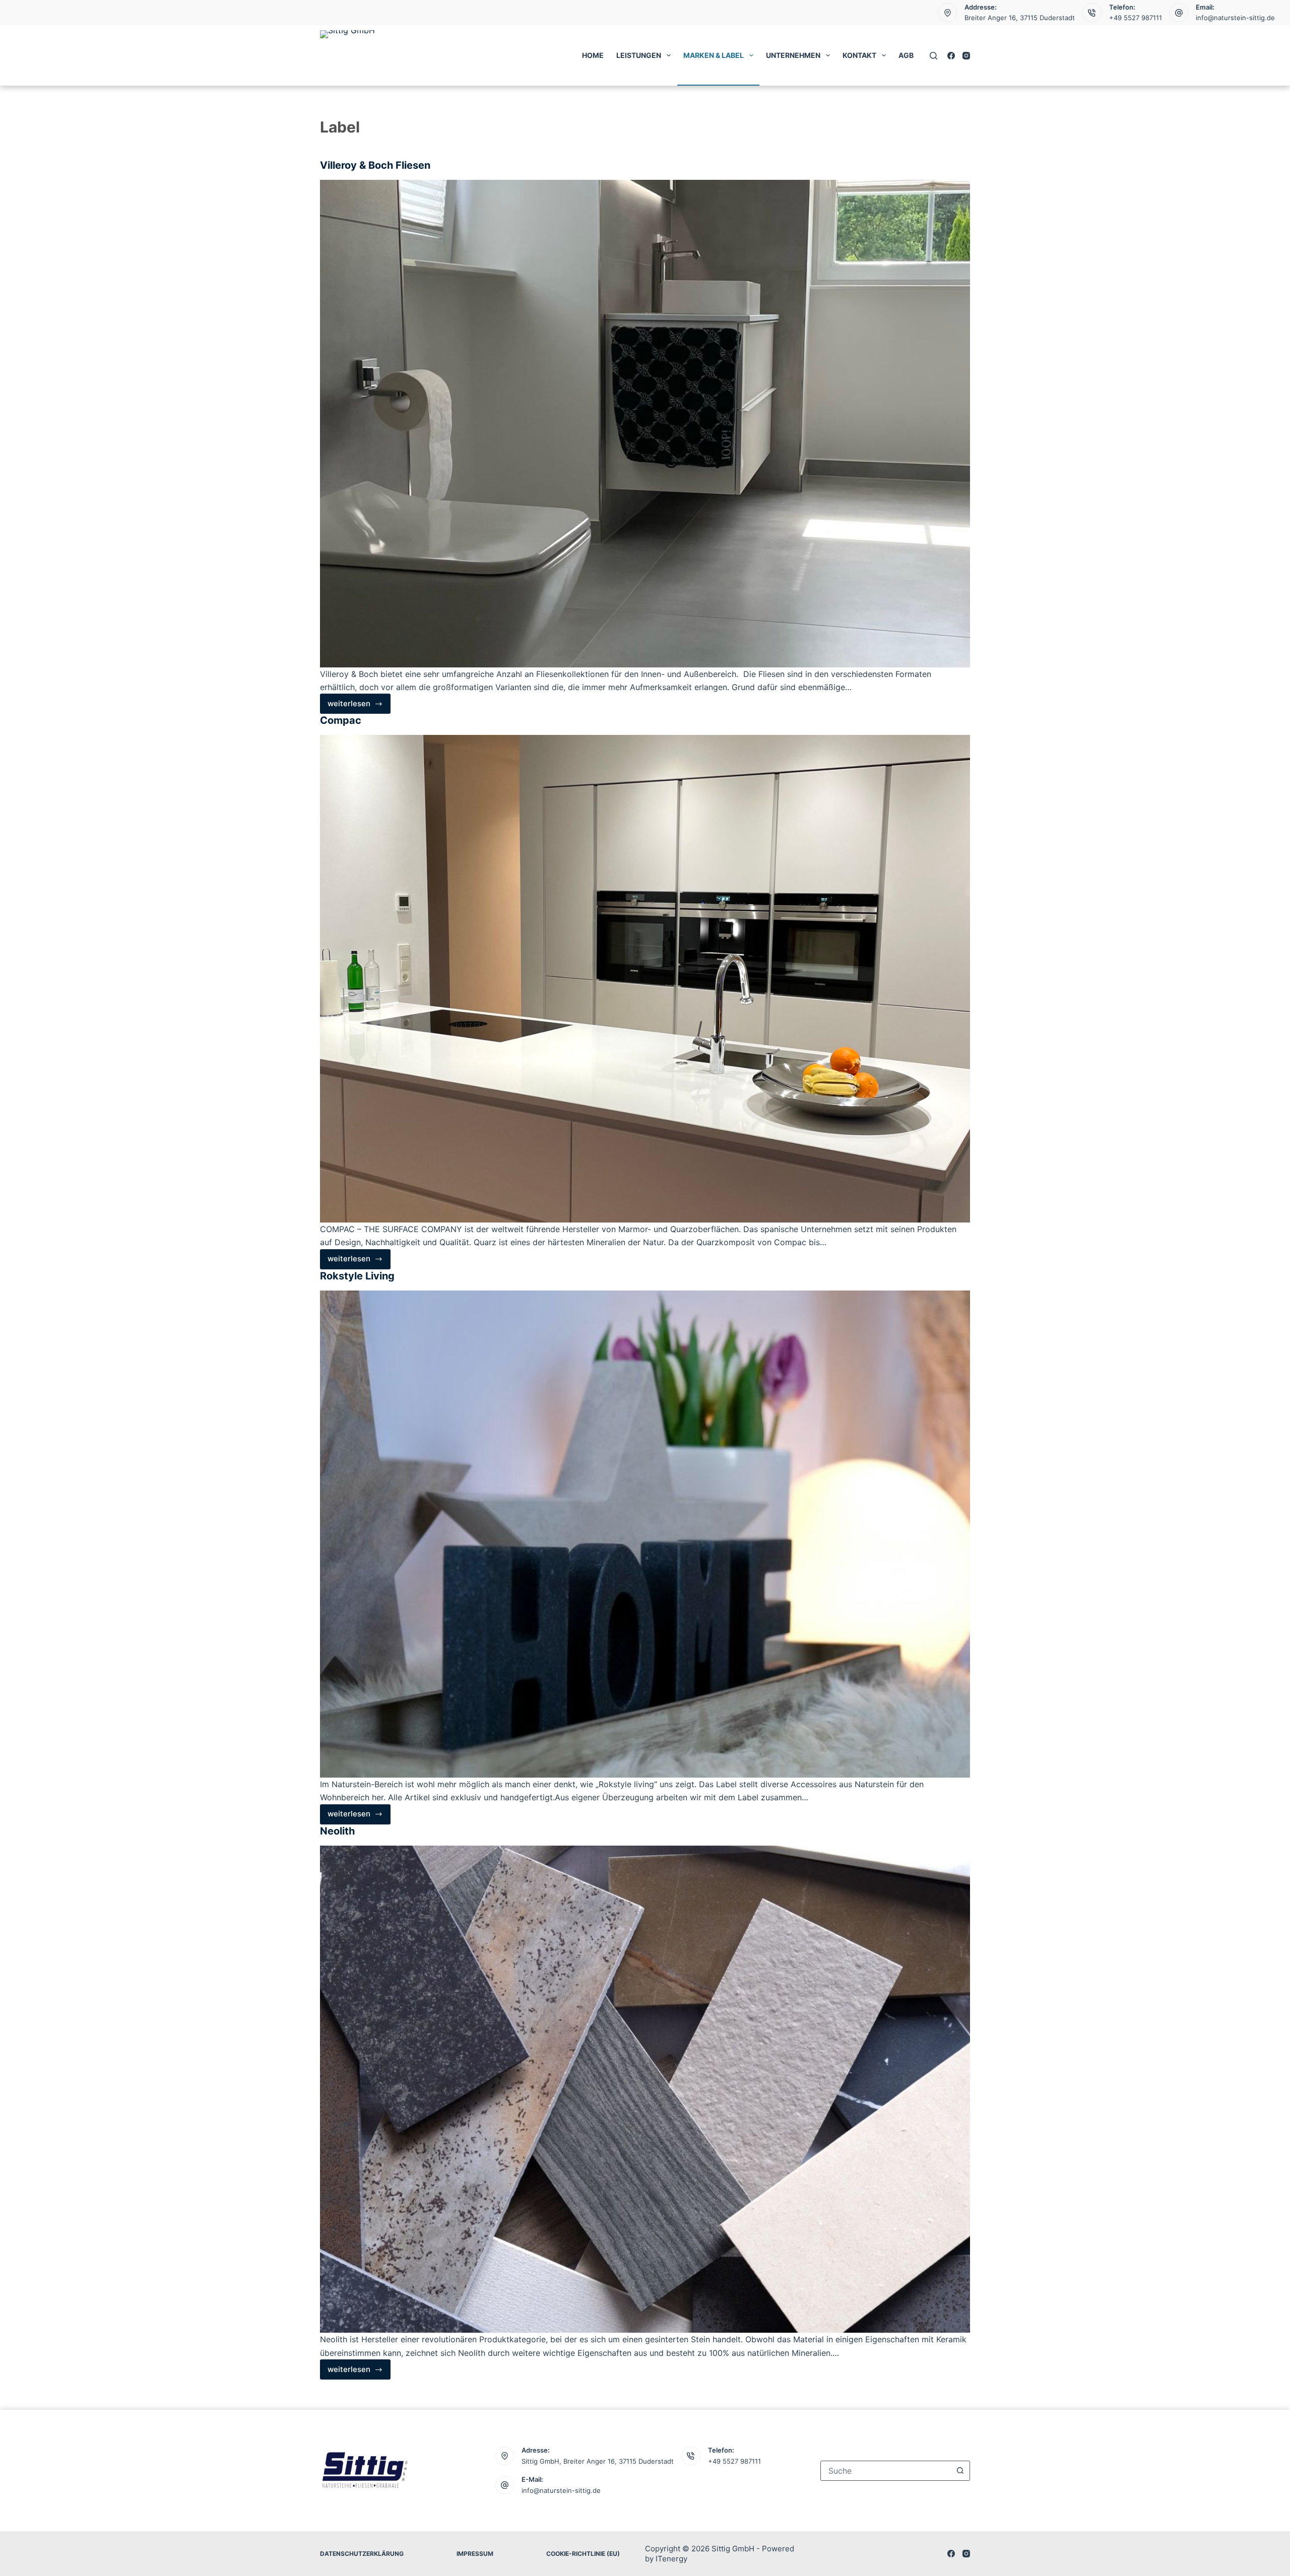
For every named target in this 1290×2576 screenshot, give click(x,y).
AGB (906, 55)
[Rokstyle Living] (645, 1534)
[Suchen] (933, 56)
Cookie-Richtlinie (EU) (583, 2554)
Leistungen (639, 55)
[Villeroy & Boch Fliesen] (645, 424)
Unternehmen (793, 55)
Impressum (475, 2554)
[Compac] (645, 979)
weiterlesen (355, 706)
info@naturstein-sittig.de (1235, 18)
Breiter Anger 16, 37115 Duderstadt (1020, 18)
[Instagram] (966, 56)
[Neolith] (645, 2089)
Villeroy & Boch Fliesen (375, 165)
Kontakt (859, 55)
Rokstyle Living (357, 1276)
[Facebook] (951, 56)
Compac (341, 720)
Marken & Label (714, 55)
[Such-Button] (960, 2471)
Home (593, 55)
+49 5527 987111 (1136, 18)
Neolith (337, 1831)
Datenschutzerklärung (362, 2554)
